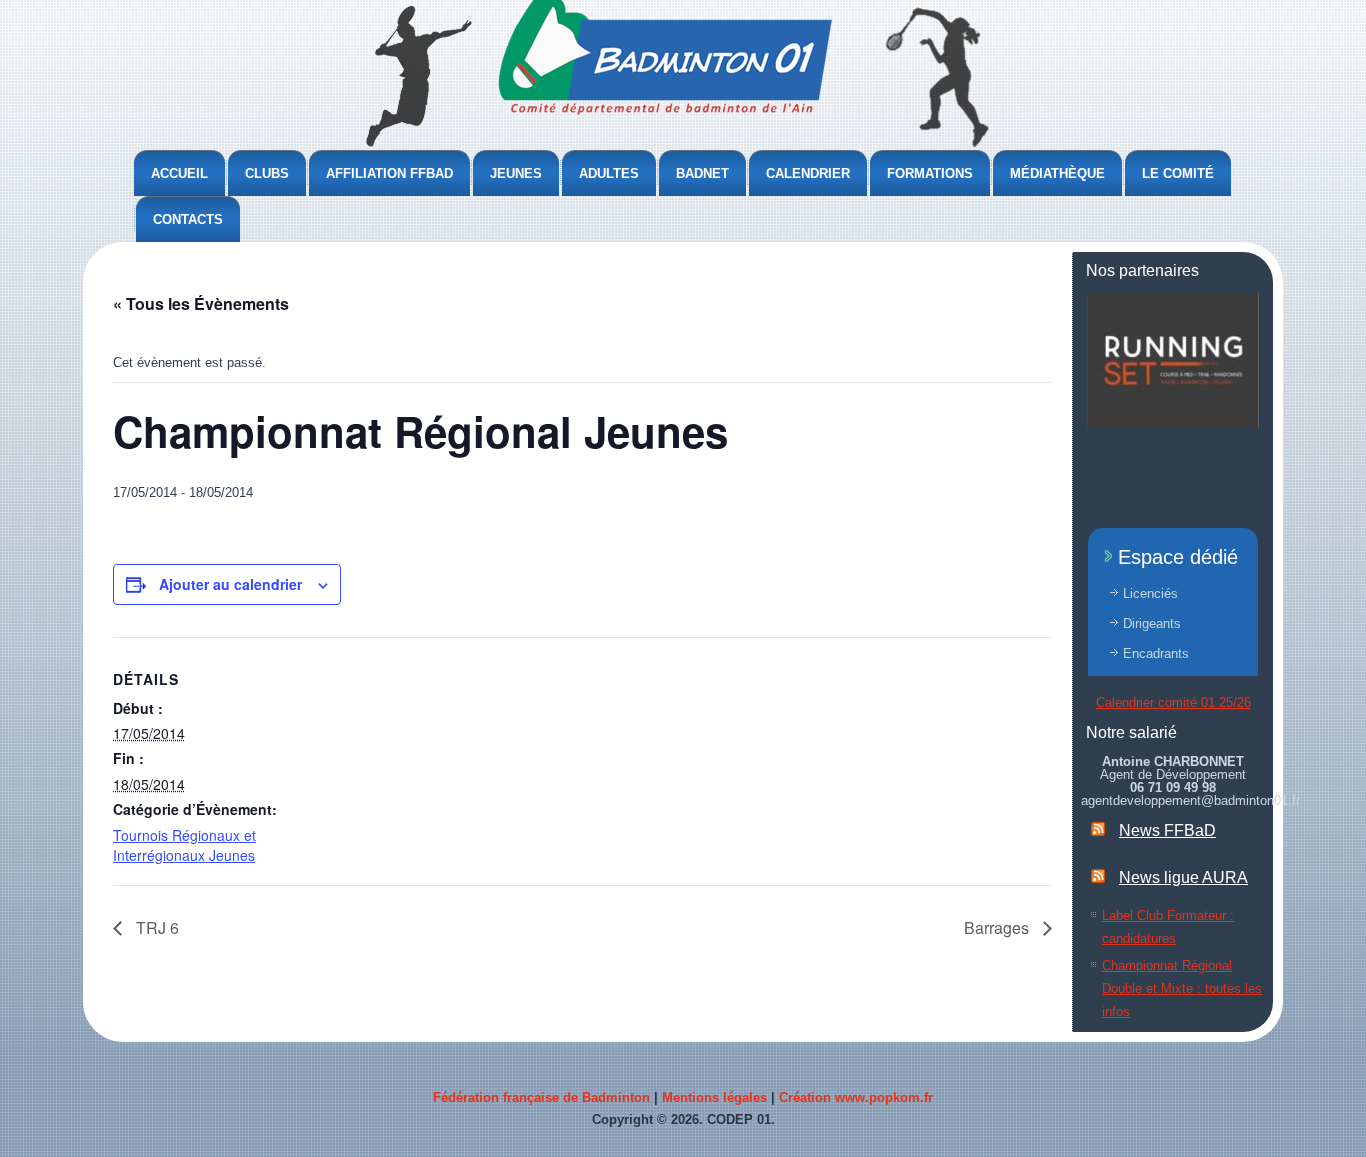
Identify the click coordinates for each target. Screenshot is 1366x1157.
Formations (930, 173)
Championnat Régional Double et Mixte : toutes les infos (1182, 988)
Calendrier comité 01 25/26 (1173, 702)
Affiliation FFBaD (389, 173)
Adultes (609, 173)
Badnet (702, 173)
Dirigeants (1152, 623)
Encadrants (1156, 653)
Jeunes (516, 173)
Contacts (188, 219)
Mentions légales (714, 1097)
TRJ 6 (155, 927)
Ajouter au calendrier (230, 584)
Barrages (998, 927)
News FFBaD (1167, 830)
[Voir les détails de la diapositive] (1173, 360)
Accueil (179, 173)
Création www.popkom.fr (856, 1097)
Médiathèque (1057, 173)
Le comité (1178, 173)
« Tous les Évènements (201, 303)
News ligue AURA (1183, 877)
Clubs (267, 173)
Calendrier (808, 173)
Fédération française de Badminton (541, 1097)
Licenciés (1150, 593)
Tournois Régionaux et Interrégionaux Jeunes (184, 845)
